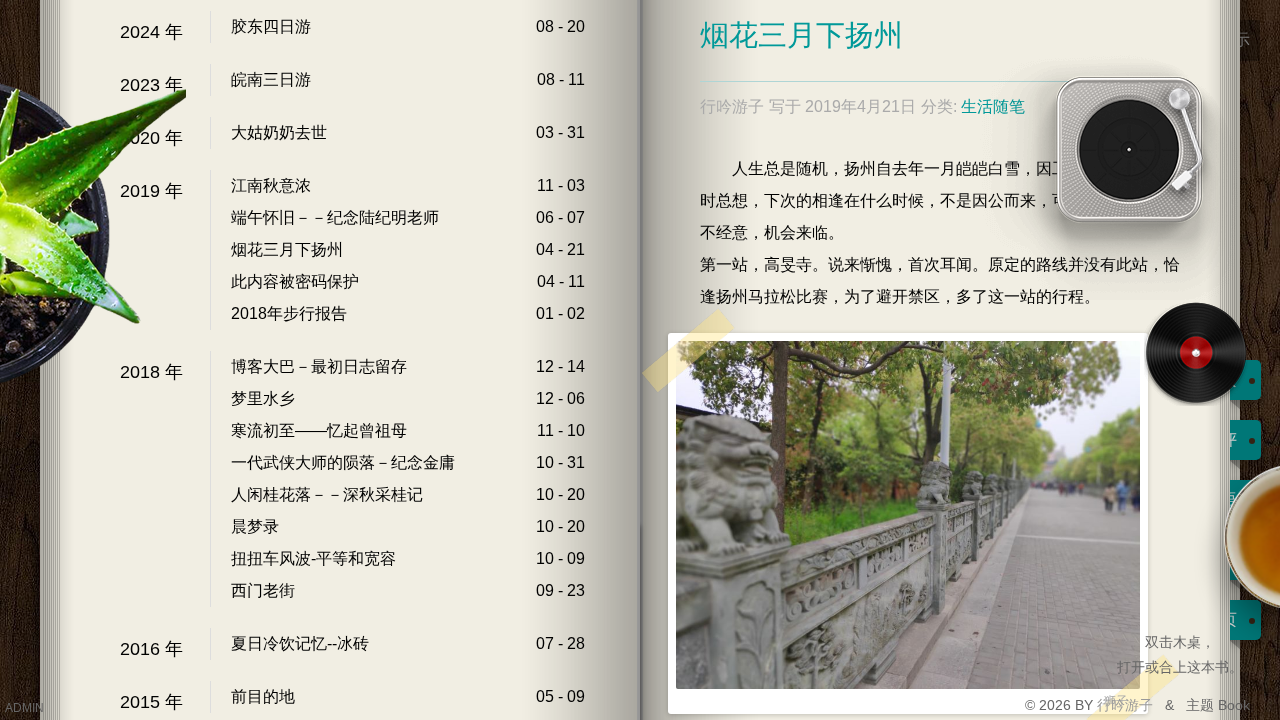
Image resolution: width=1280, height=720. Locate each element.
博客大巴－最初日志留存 (319, 366)
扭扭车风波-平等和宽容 (313, 558)
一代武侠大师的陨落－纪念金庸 (343, 462)
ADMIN (24, 708)
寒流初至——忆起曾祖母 (319, 430)
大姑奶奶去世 (279, 132)
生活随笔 (993, 106)
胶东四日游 (271, 26)
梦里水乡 (263, 398)
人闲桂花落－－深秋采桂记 (327, 494)
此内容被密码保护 (295, 281)
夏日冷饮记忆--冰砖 (300, 643)
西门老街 (263, 590)
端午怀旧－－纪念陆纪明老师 (335, 217)
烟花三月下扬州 (287, 249)
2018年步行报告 (289, 313)
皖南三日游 (271, 79)
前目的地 (263, 696)
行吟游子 (1127, 705)
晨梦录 (255, 526)
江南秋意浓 (271, 185)
